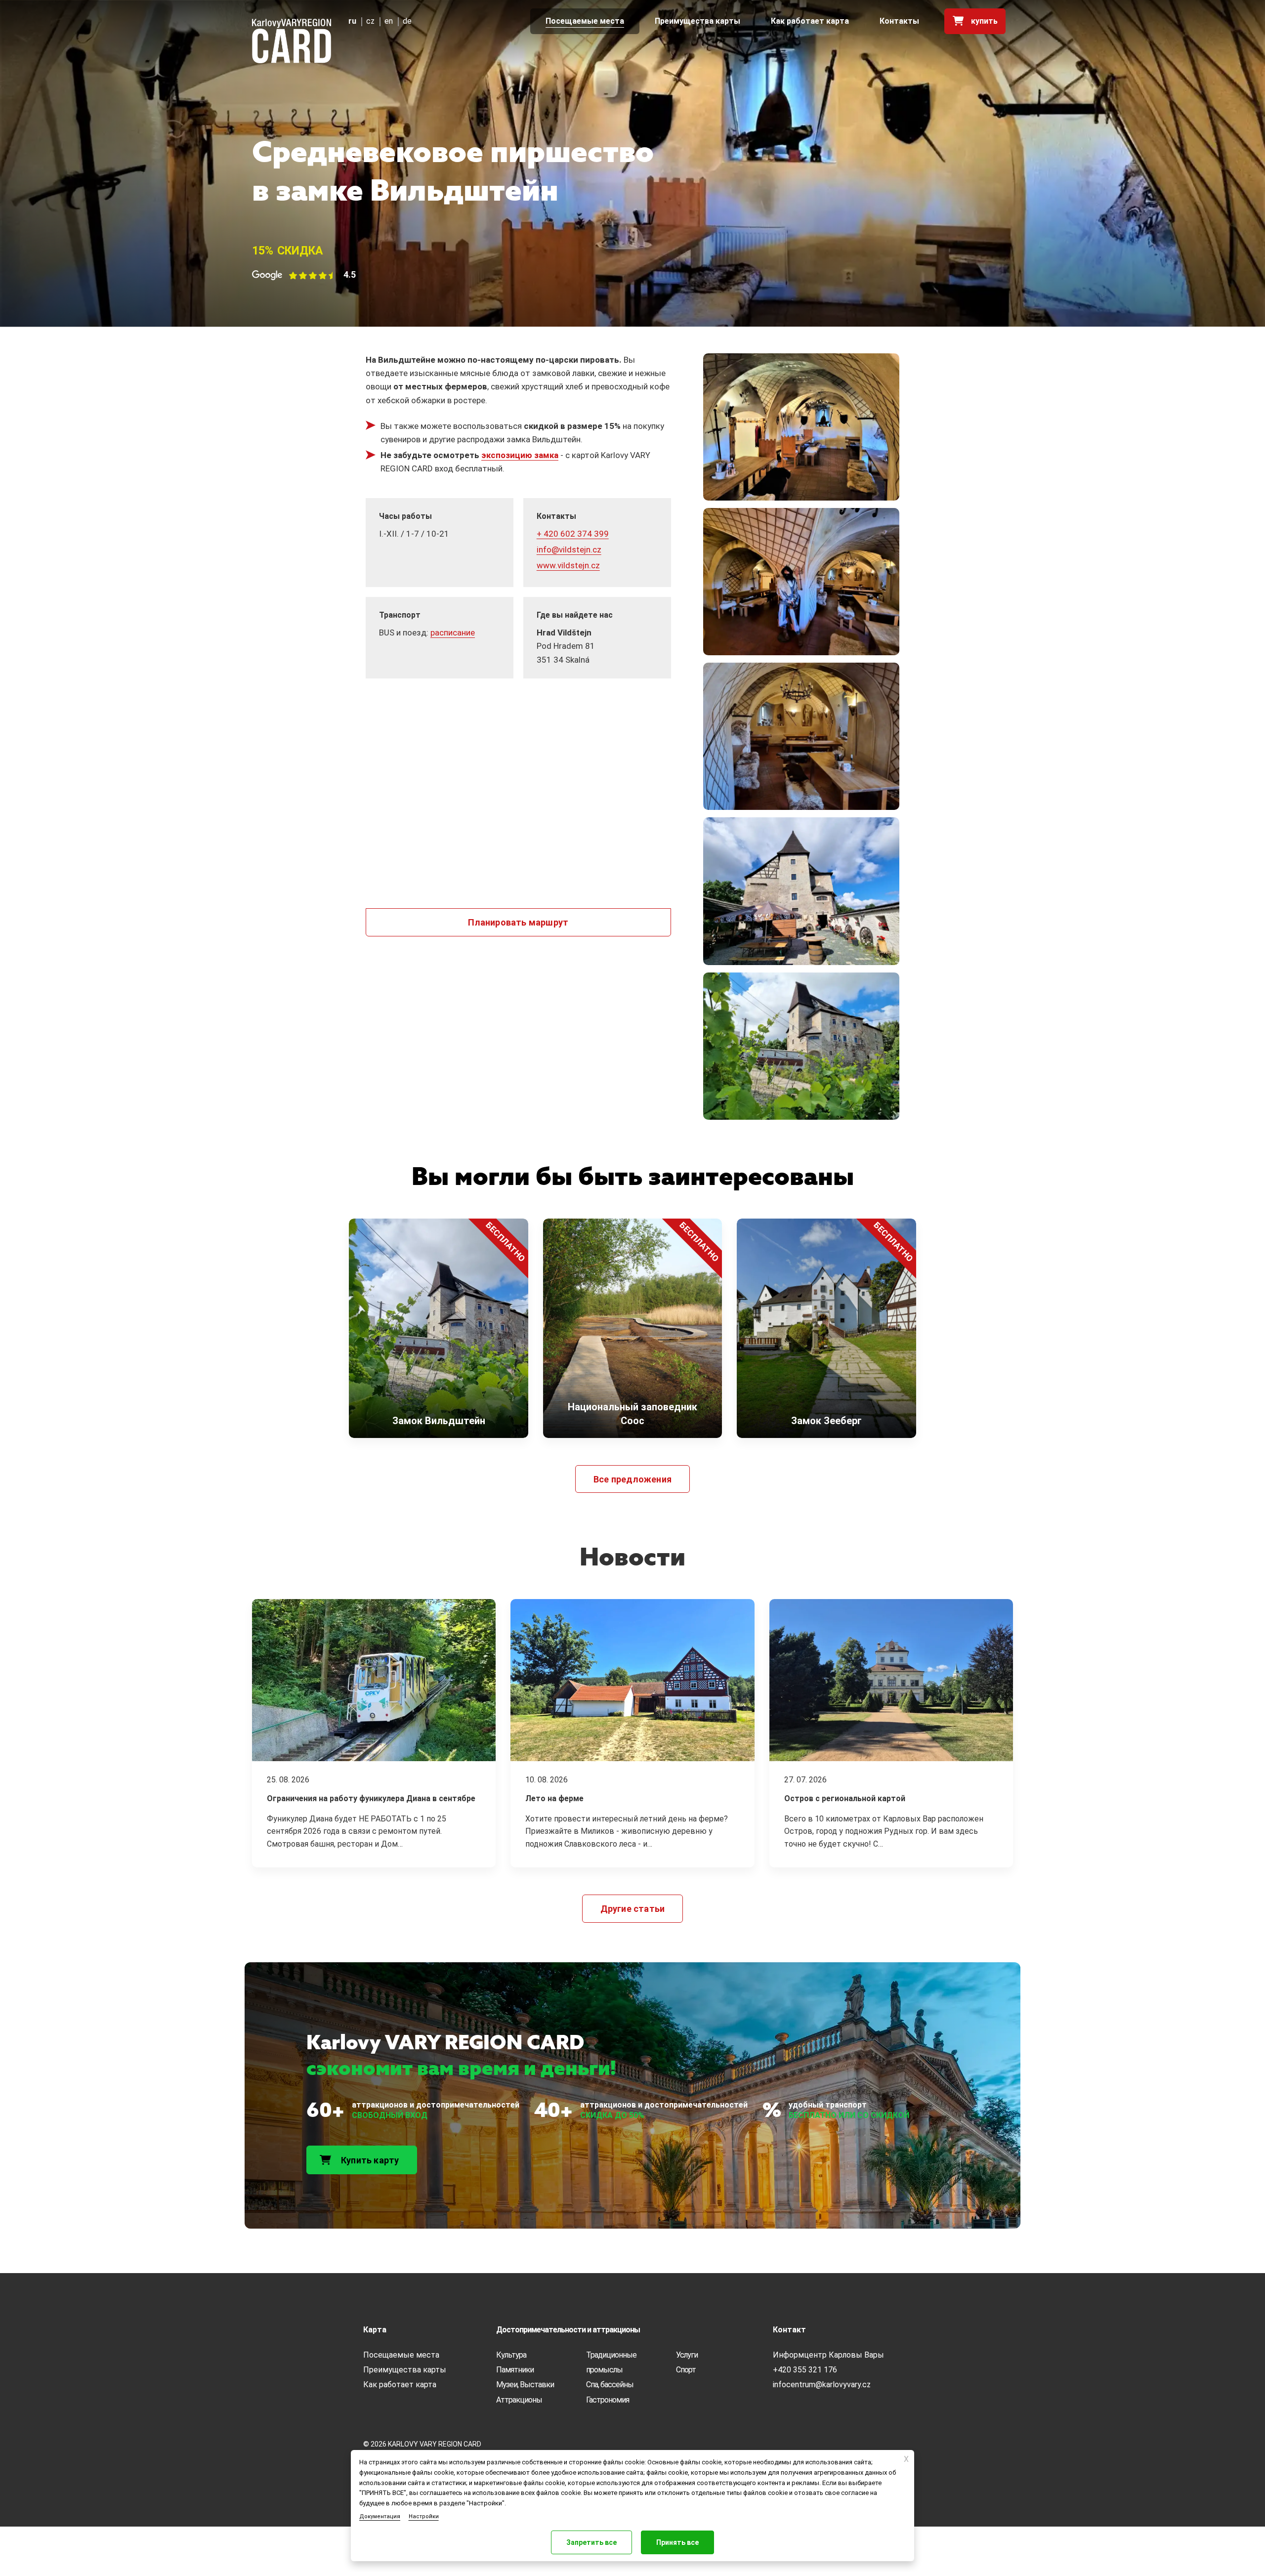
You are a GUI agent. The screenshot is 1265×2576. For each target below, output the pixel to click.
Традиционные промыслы (611, 2362)
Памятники (515, 2370)
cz (370, 21)
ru (352, 21)
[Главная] (292, 41)
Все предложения (632, 1479)
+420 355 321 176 (805, 2370)
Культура (511, 2355)
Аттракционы (519, 2400)
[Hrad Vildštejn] (801, 430)
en (389, 21)
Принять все (677, 2542)
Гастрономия (608, 2400)
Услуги (687, 2355)
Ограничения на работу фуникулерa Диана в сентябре (371, 1798)
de (407, 21)
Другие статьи (633, 1909)
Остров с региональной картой (845, 1798)
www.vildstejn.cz (568, 565)
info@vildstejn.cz (569, 549)
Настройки (424, 2516)
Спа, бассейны (610, 2385)
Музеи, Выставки (525, 2385)
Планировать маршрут (518, 922)
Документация (380, 2516)
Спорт (686, 2370)
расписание (453, 633)
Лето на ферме (554, 1798)
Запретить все (591, 2542)
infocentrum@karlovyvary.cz (822, 2385)
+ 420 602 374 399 (573, 534)
